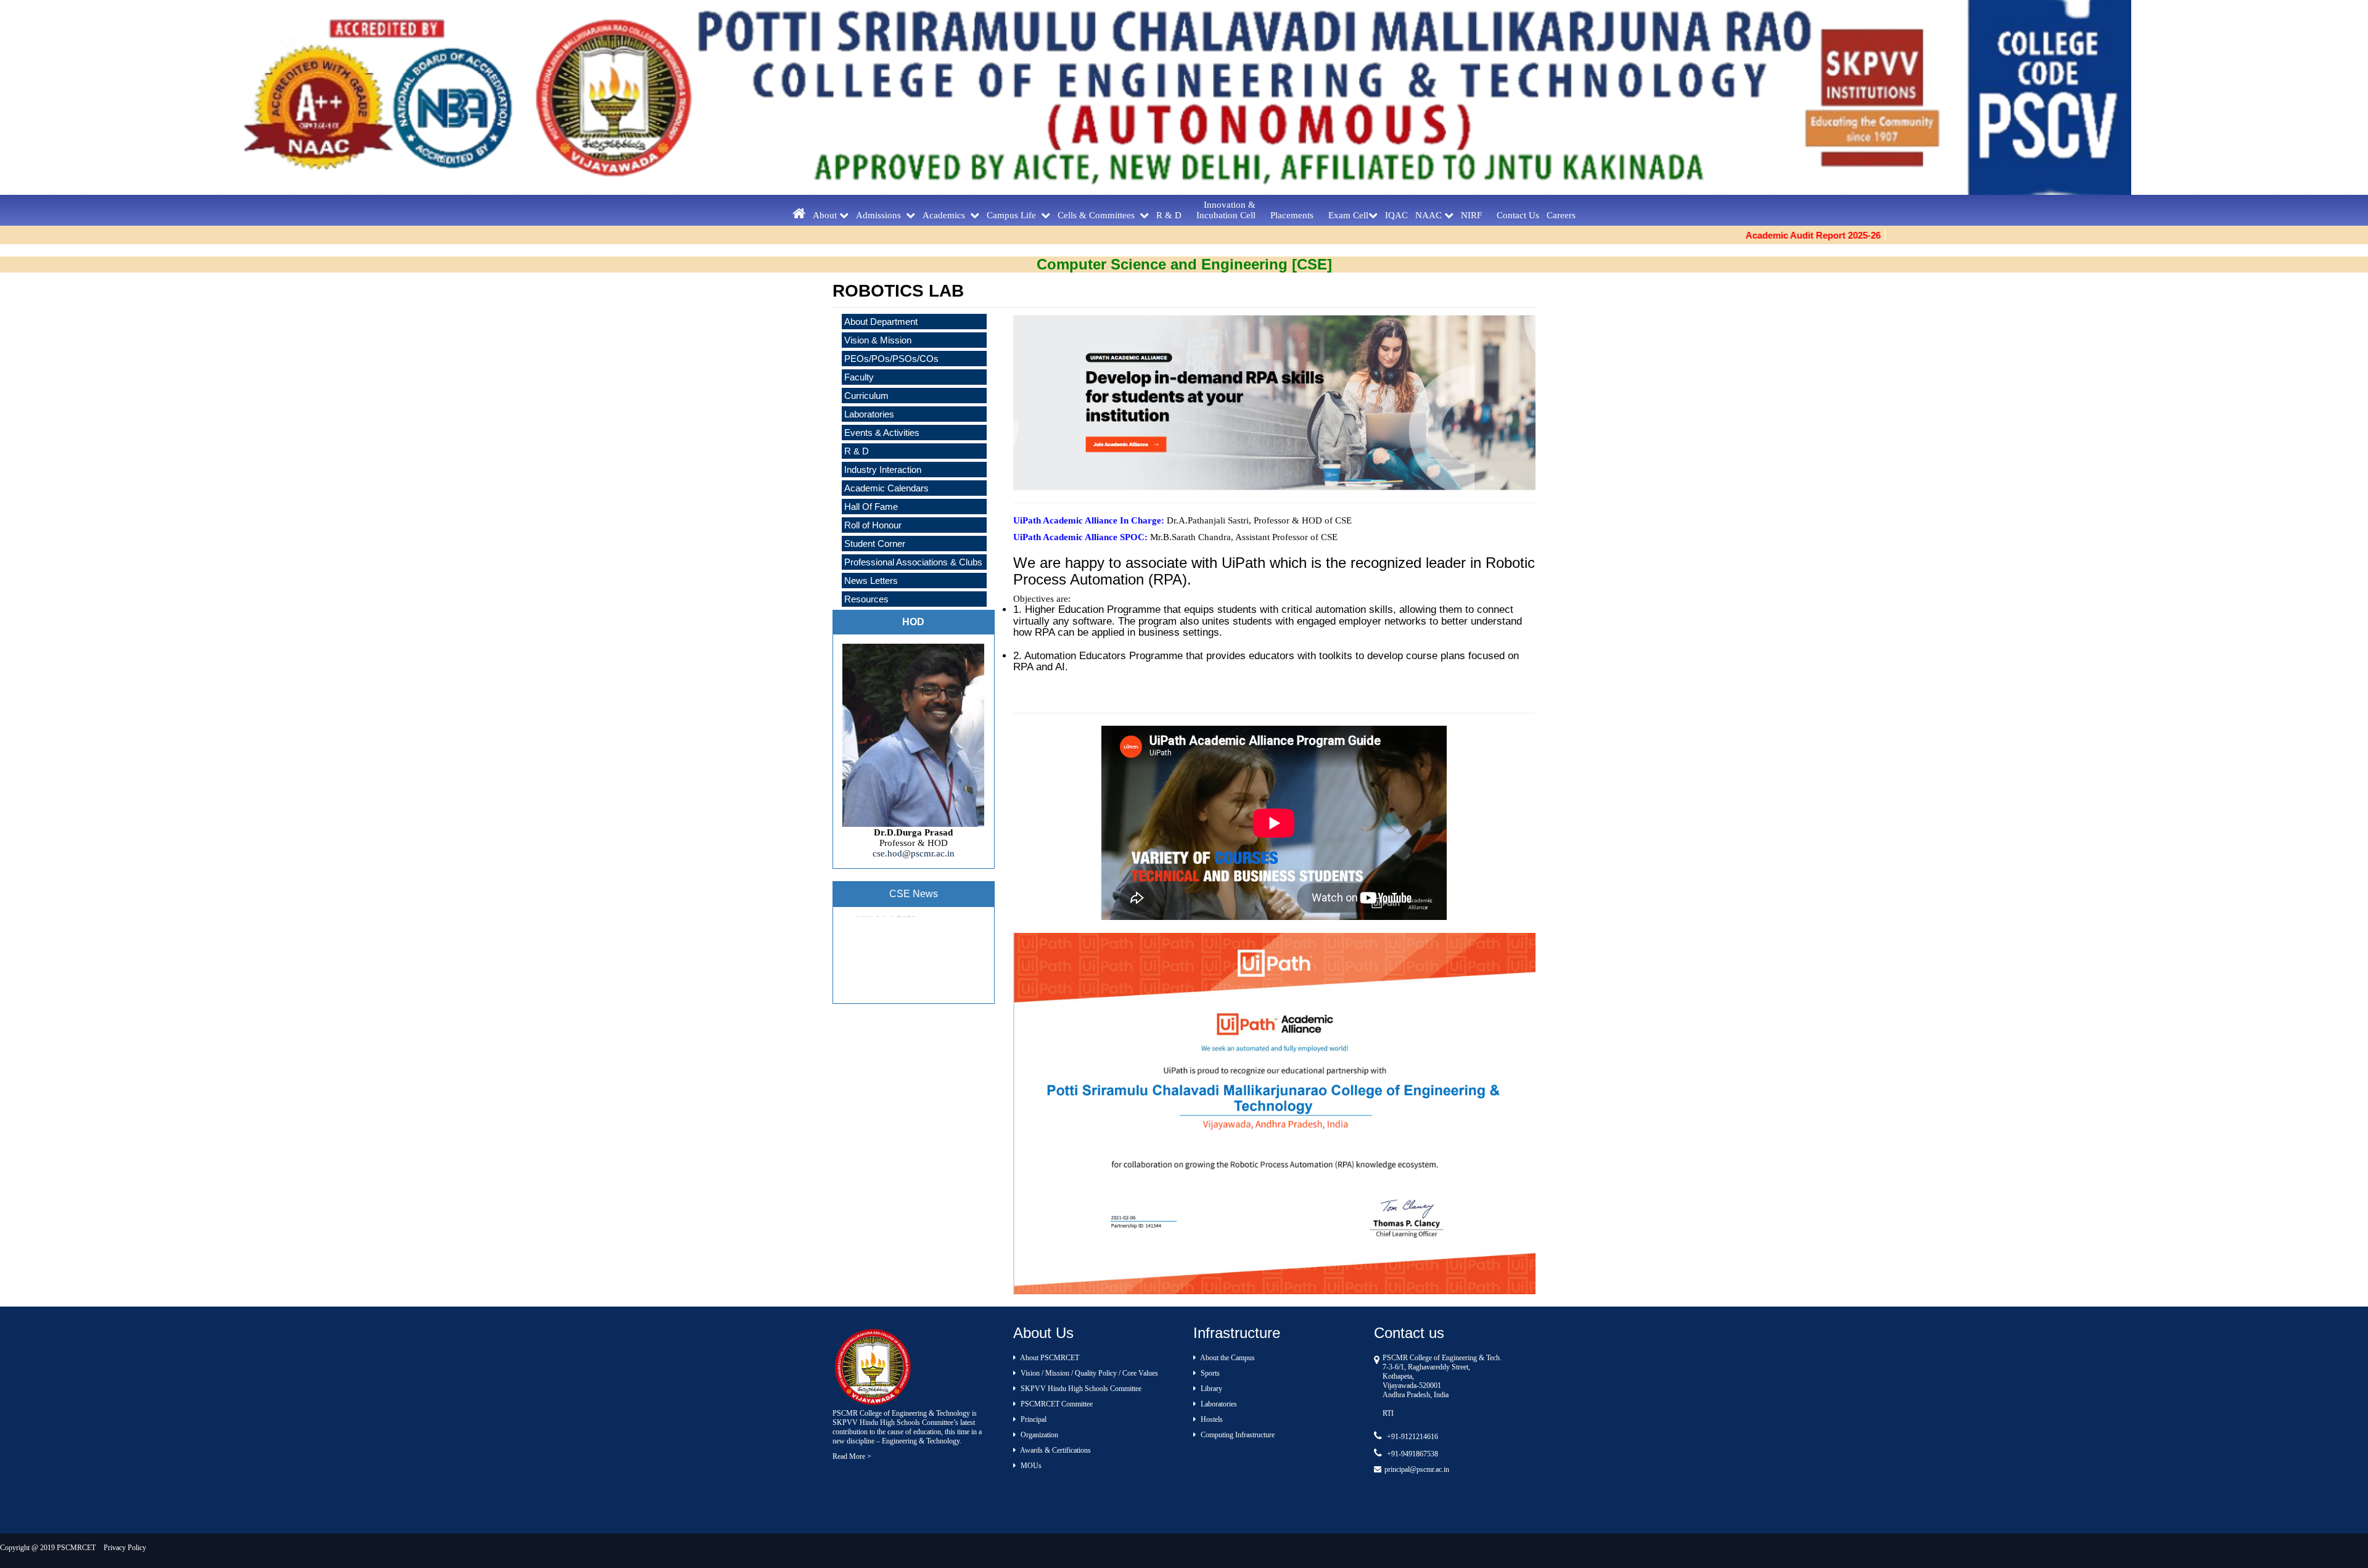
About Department (881, 322)
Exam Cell (1348, 215)
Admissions (881, 215)
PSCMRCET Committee (1056, 1404)
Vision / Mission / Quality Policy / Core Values (1088, 1373)
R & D (1173, 215)
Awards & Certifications (1055, 1450)
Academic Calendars (886, 488)
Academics (946, 215)
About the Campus (1227, 1358)
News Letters (871, 581)
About (826, 215)
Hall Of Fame (871, 507)
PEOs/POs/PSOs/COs (891, 359)
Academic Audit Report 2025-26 (1700, 235)
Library (1211, 1389)
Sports (1209, 1373)
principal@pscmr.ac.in (1417, 1469)
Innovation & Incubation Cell (1230, 210)
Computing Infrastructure (1237, 1435)
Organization (1038, 1435)
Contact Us (1518, 215)
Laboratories (1218, 1404)
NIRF (1475, 215)
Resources (866, 599)
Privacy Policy (125, 1548)
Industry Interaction (883, 470)
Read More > (852, 1456)
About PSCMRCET (1049, 1358)
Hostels (1211, 1419)
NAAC (1430, 215)
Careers (1561, 215)
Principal (1033, 1419)
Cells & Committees (1099, 215)
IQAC (1396, 215)
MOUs (1030, 1466)
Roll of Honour (873, 525)
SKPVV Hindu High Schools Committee (1080, 1389)
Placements (1296, 215)
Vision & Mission (878, 340)
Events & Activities (882, 433)
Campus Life (1014, 215)
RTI (1388, 1413)
